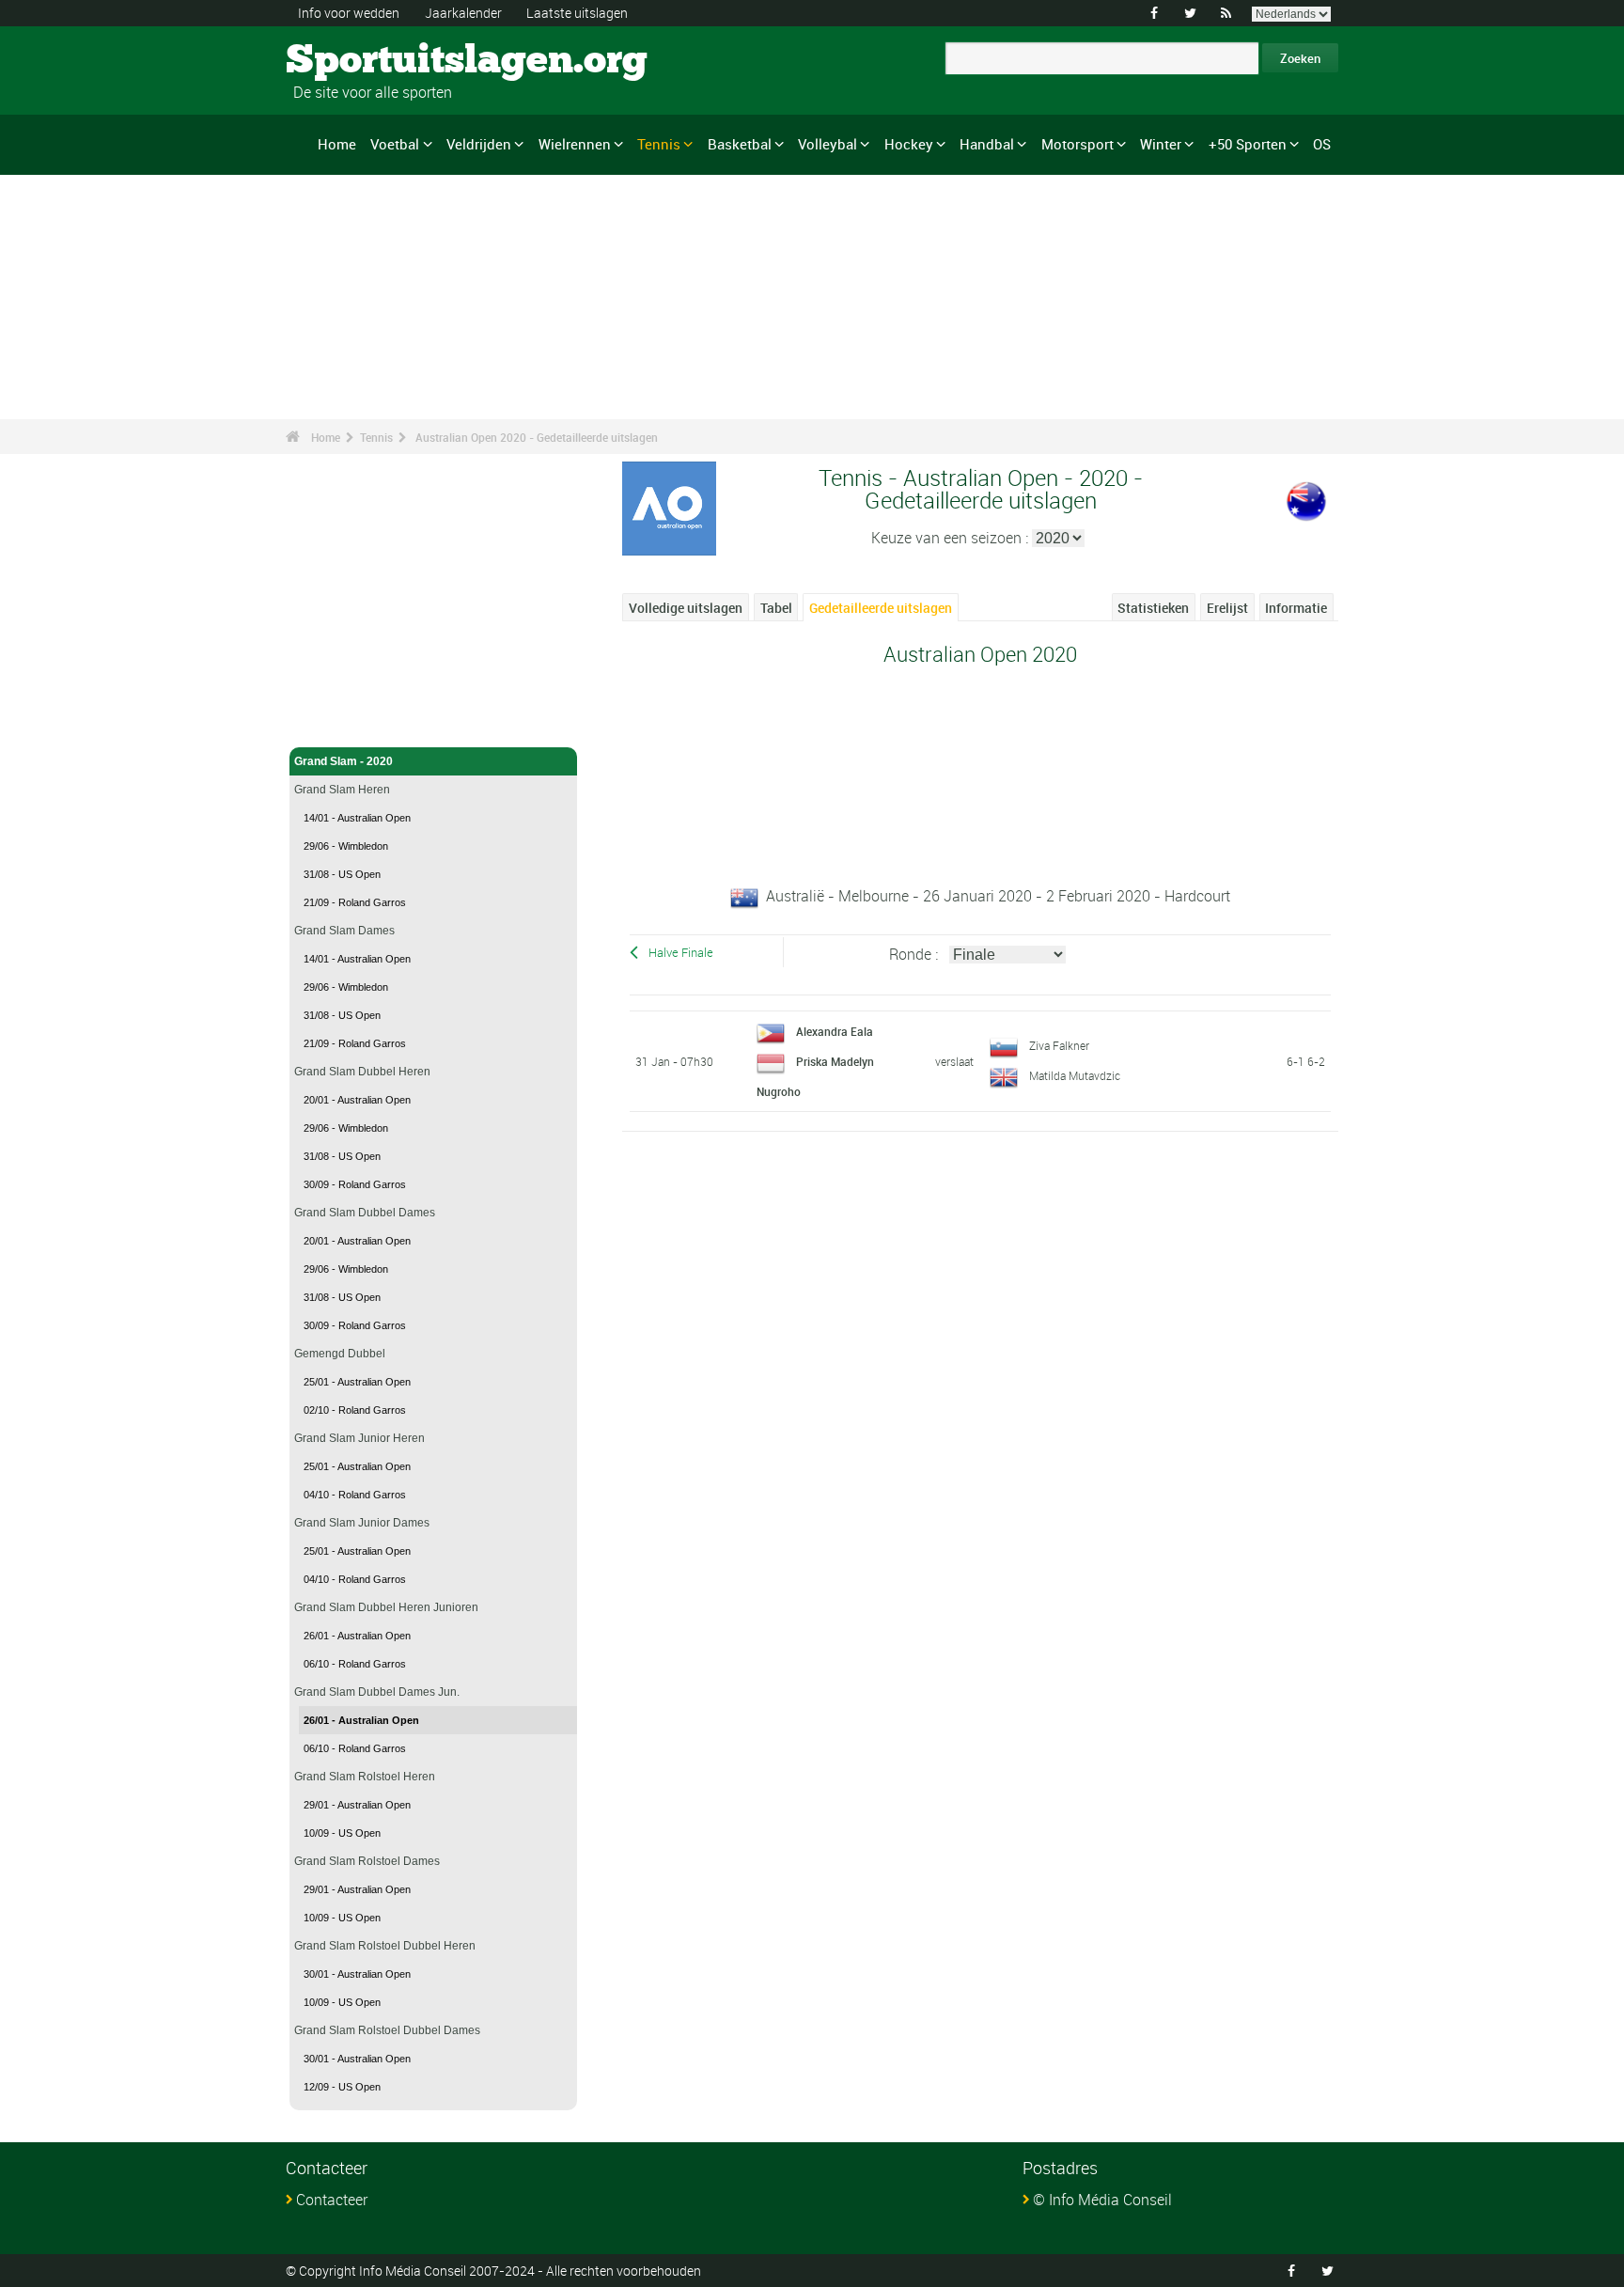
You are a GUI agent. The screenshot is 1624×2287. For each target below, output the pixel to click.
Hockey (909, 144)
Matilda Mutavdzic (1075, 1075)
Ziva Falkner (1059, 1045)
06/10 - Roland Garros (355, 1664)
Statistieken (1153, 608)
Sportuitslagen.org (357, 61)
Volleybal (828, 144)
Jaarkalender (463, 13)
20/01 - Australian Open (357, 1100)
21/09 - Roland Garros (355, 902)
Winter (1161, 144)
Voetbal (395, 144)
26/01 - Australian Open (357, 1636)
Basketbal (740, 144)
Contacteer (332, 2200)
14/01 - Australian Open (357, 818)
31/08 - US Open (342, 874)
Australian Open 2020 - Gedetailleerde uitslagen (537, 437)
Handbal (987, 144)
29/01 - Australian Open (357, 1805)
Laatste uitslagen (577, 13)
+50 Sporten (1248, 144)
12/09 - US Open (342, 2087)
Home (337, 144)
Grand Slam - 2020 (344, 761)
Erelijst (1227, 608)
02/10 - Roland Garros (355, 1410)
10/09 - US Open (342, 1833)
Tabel (776, 608)
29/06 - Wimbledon (346, 846)
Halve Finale (681, 953)
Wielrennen (575, 144)
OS (1322, 144)
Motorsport (1077, 144)
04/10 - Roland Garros (355, 1495)
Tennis (659, 144)
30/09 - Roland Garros (355, 1184)
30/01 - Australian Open (357, 1974)
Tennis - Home (332, 722)
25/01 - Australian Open (357, 1382)
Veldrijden (479, 144)
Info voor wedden (349, 13)
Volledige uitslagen (686, 608)
